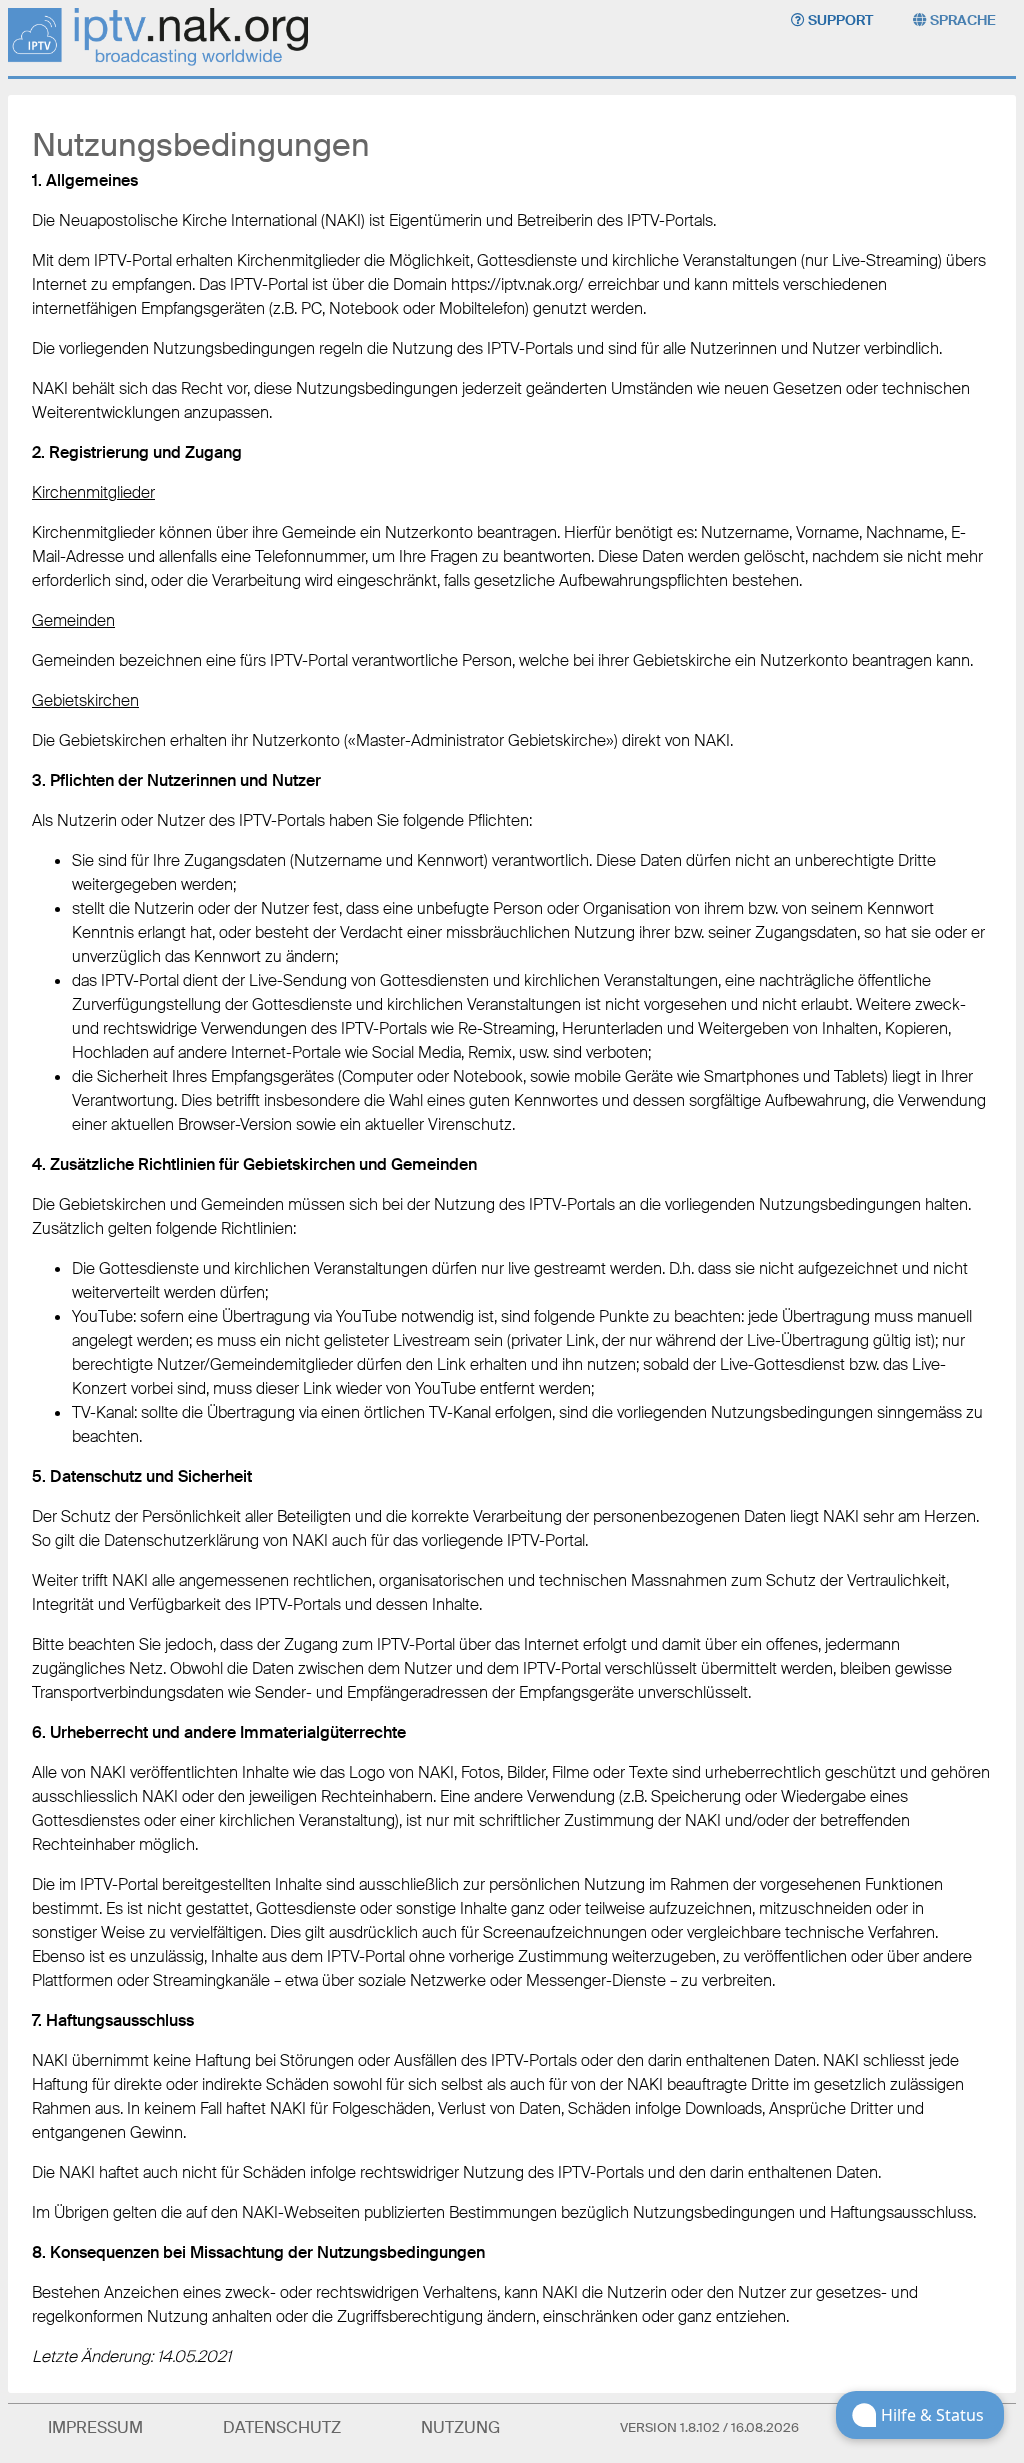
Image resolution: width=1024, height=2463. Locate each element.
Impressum (95, 2427)
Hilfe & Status (932, 2415)
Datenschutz (282, 2427)
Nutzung (460, 2427)
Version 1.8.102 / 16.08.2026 (709, 2427)
